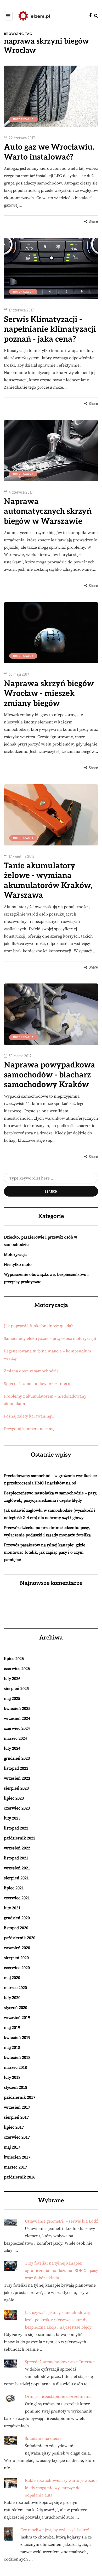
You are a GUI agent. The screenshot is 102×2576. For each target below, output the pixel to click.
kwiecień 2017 (17, 2157)
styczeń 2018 (16, 2087)
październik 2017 (20, 2097)
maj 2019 (12, 2028)
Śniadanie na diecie (43, 2439)
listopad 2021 (16, 1858)
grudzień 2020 (17, 1918)
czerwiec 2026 (17, 1669)
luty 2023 (12, 1818)
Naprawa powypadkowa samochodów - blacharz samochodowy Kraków (50, 1075)
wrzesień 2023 (17, 1778)
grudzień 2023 (17, 1758)
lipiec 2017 (14, 2127)
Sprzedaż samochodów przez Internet (39, 1384)
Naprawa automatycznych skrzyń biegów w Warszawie (48, 512)
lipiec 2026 (14, 1659)
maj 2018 (12, 2048)
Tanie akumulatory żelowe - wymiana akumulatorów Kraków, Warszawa (48, 881)
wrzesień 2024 (17, 1718)
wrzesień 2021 (17, 1868)
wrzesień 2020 (17, 1948)
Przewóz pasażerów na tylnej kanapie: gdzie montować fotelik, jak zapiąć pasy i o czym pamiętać (45, 1552)
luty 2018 (12, 2077)
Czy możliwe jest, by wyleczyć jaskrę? (55, 2530)
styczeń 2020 (16, 2008)
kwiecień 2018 (17, 2057)
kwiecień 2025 (17, 1708)
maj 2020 (12, 1978)
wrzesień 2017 (17, 2107)
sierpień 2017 (16, 2117)
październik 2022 (20, 1838)
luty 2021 (12, 1908)
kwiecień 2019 (17, 2038)
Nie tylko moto (18, 1265)
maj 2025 (12, 1699)
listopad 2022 (16, 1828)
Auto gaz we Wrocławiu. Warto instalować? (49, 152)
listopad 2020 (16, 1928)
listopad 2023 (16, 1768)
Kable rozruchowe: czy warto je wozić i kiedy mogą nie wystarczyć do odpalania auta (61, 2488)
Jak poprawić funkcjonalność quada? (38, 1326)
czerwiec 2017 (17, 2137)
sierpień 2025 (16, 1689)
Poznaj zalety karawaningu (29, 1416)
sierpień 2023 (16, 1788)
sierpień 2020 (16, 1958)
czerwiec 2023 (17, 1808)
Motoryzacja (23, 119)
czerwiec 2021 (17, 1898)
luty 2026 (12, 1679)
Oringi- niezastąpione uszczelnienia (58, 2397)
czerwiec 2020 (17, 1968)
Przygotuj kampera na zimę (29, 1429)
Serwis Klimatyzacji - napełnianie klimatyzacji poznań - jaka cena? (50, 329)
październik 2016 (20, 2177)
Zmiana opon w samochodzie (31, 1371)
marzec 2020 (15, 1988)
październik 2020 (20, 1938)
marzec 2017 (15, 2167)
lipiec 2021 (14, 1888)
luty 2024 (12, 1748)
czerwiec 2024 (17, 1728)
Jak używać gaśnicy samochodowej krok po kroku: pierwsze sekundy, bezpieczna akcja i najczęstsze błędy (58, 2320)
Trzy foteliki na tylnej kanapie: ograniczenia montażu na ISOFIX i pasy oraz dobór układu (61, 2271)
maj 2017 (12, 2147)
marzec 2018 (15, 2067)
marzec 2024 (15, 1738)
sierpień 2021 (16, 1878)
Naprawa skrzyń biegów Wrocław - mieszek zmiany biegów (49, 694)
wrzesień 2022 (17, 1848)
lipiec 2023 (14, 1798)
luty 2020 (12, 1998)
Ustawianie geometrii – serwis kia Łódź (61, 2221)
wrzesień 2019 (17, 2018)
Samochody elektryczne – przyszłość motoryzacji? (50, 1339)
